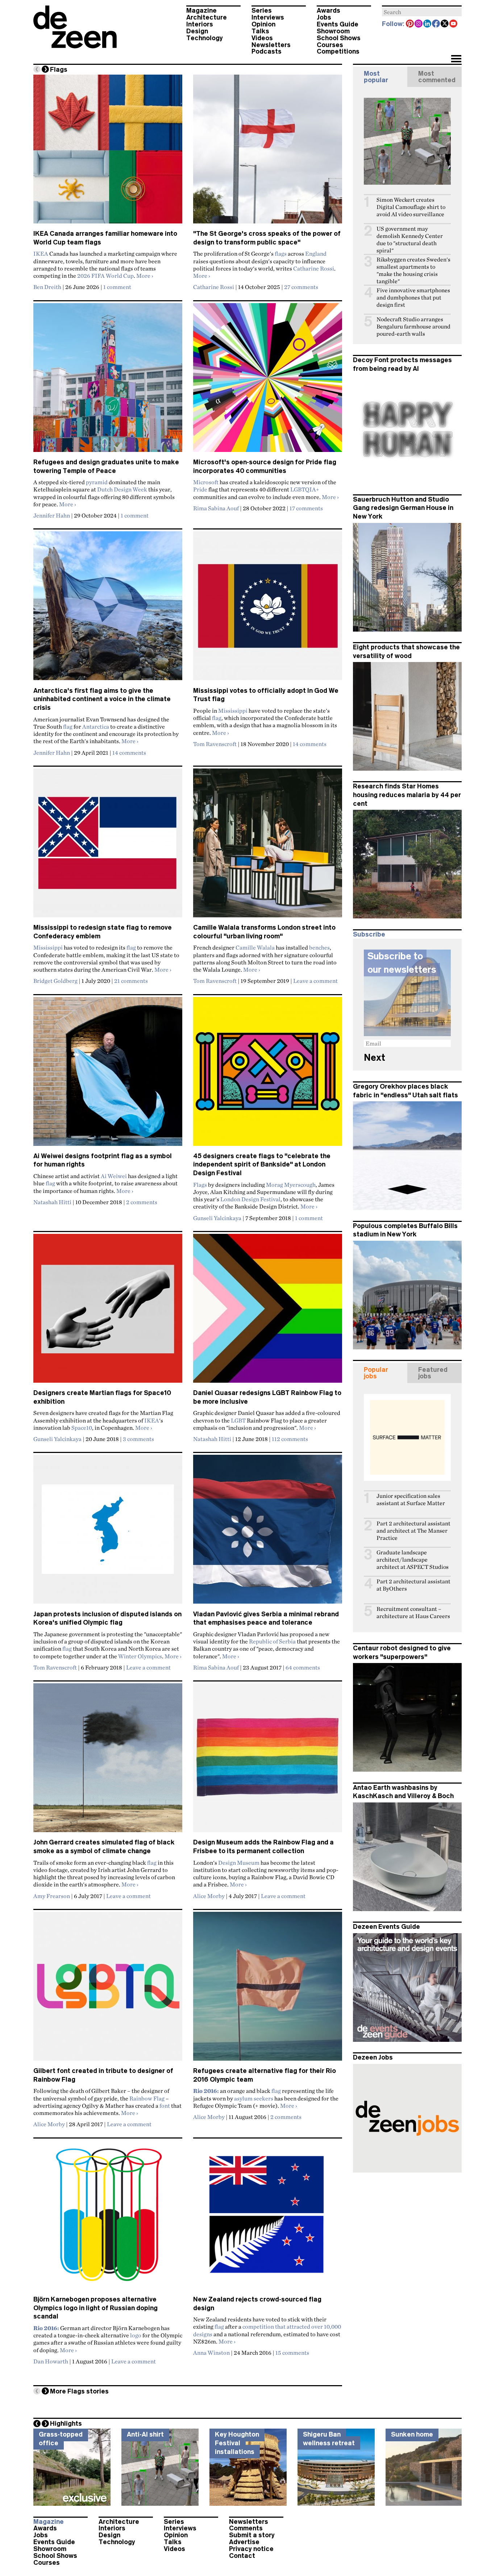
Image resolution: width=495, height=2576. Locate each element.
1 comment (117, 287)
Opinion (263, 24)
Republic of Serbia (272, 1641)
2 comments (142, 1202)
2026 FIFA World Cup (105, 276)
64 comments (303, 1667)
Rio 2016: (206, 2091)
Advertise (244, 2542)
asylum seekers (254, 2098)
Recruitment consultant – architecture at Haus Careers (413, 1612)
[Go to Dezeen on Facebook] (436, 24)
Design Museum (239, 1863)
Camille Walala (255, 947)
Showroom (333, 31)
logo (136, 2335)
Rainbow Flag (147, 2098)
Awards (328, 11)
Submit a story (252, 2535)
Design (197, 31)
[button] (456, 59)
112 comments (290, 1439)
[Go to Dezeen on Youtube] (454, 24)
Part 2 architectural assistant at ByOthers (413, 1585)
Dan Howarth (51, 2361)
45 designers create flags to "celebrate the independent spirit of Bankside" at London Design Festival (262, 1165)
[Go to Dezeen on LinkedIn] (428, 24)
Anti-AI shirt (145, 2434)
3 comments (138, 1439)
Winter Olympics (140, 1656)
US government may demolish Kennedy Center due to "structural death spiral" (410, 240)
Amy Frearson (52, 1896)
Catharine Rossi (314, 268)
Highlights (66, 2424)
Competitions (338, 51)
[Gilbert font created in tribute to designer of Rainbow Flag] (108, 1989)
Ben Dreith (47, 287)
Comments (246, 2528)
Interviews (268, 17)
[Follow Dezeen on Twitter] (445, 24)
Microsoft (206, 482)
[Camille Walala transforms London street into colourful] (268, 846)
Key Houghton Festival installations (237, 2443)
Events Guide (338, 24)
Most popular (376, 77)
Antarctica (96, 726)
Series (262, 11)
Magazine (201, 11)
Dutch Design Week (122, 489)
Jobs (324, 17)
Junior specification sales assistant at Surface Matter (411, 1499)
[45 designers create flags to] (268, 1075)
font (165, 2106)
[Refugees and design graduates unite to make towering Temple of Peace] (108, 381)
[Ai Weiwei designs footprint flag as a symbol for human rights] (108, 1075)
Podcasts (267, 51)
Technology (205, 38)
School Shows (339, 38)
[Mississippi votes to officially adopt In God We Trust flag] (268, 609)
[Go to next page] (45, 69)
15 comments (292, 2353)
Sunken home (412, 2434)
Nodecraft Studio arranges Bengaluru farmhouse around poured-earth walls (413, 326)
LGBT (238, 1420)
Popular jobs (376, 1373)
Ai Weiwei (114, 1176)
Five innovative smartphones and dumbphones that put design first (413, 298)
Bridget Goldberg (55, 981)
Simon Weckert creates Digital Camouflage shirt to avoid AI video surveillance (411, 207)
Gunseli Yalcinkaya (217, 1218)
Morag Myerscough (291, 1185)
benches (319, 947)
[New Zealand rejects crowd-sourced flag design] (268, 2218)
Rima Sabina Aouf (216, 508)
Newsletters (271, 45)
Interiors (200, 24)
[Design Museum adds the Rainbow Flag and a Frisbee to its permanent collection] (268, 1761)
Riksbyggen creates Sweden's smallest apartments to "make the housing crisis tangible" (413, 270)
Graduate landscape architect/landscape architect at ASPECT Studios (413, 1560)
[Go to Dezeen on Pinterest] (410, 24)
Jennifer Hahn (52, 515)
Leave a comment (315, 981)
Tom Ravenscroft (215, 744)
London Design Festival (250, 1199)
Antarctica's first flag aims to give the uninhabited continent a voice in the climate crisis (102, 699)
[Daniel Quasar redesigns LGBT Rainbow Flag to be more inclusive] (268, 1311)
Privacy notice (251, 2549)
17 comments (306, 508)
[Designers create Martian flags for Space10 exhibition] (108, 1311)
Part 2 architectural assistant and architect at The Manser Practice (413, 1531)
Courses (330, 45)
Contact (242, 2556)
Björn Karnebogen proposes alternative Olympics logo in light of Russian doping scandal (95, 2308)
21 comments (131, 981)
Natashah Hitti (52, 1202)
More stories (79, 2391)
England (316, 254)
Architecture (207, 17)
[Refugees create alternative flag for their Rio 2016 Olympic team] (268, 1989)
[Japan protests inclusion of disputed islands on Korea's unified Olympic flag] (108, 1532)
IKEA (41, 254)
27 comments (301, 287)
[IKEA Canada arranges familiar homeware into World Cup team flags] (108, 152)
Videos (262, 38)
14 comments (129, 753)
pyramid (97, 482)
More (145, 276)
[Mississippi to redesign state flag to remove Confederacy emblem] (108, 846)
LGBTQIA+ (305, 489)
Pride (200, 489)
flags (281, 254)
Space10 (82, 1428)
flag (68, 726)
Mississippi (233, 711)
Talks (260, 31)
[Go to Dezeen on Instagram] (419, 24)
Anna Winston (211, 2353)
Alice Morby (209, 1896)
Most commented (437, 77)
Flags (200, 1185)
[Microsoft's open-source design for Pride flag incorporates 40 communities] (268, 381)
